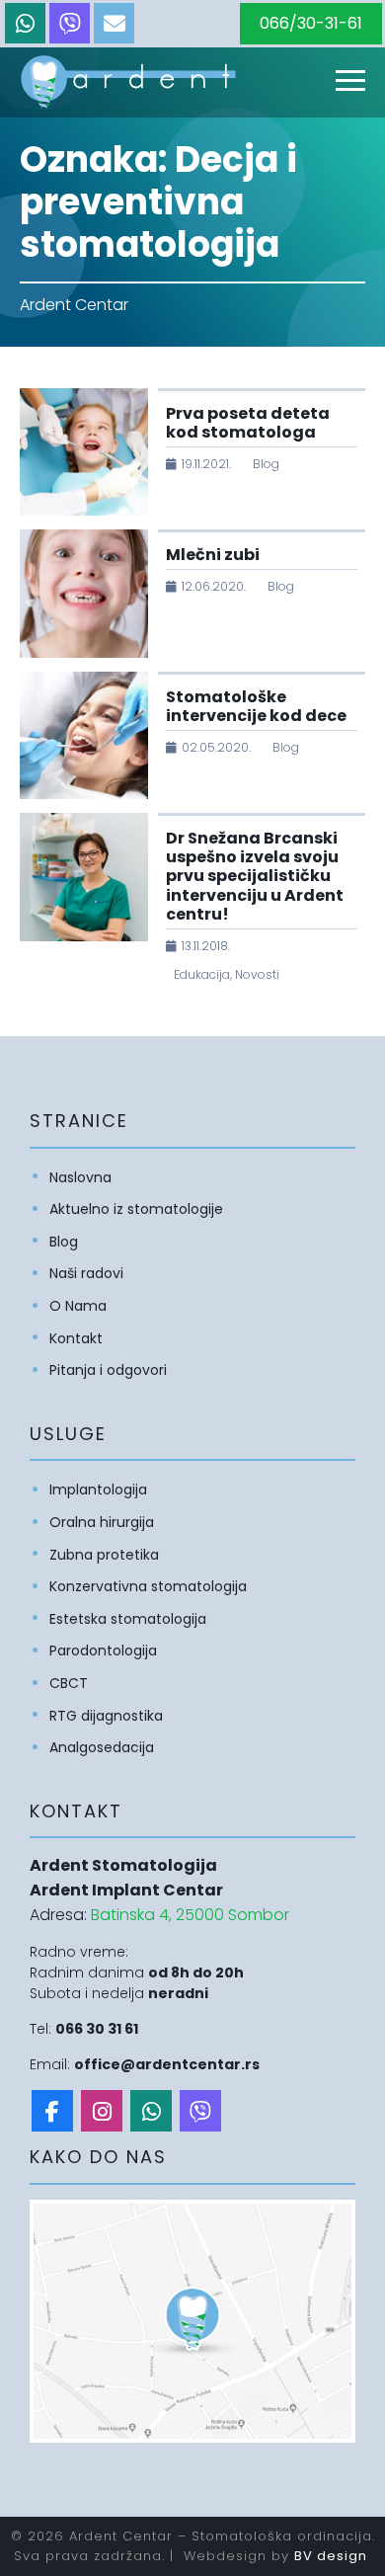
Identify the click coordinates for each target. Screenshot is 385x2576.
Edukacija (202, 974)
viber (70, 23)
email (114, 23)
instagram (102, 2111)
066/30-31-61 (311, 23)
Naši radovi (86, 1273)
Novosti (257, 974)
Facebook (53, 2111)
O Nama (78, 1306)
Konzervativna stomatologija (148, 1586)
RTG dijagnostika (106, 1716)
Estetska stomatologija (128, 1619)
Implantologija (98, 1489)
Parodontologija (103, 1650)
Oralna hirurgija (102, 1522)
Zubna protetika (104, 1555)
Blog (266, 464)
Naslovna (80, 1177)
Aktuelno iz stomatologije (136, 1209)
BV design (331, 2556)
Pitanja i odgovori (108, 1370)
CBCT (69, 1683)
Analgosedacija (102, 1747)
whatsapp (25, 23)
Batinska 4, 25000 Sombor (190, 1915)
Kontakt (76, 1338)
